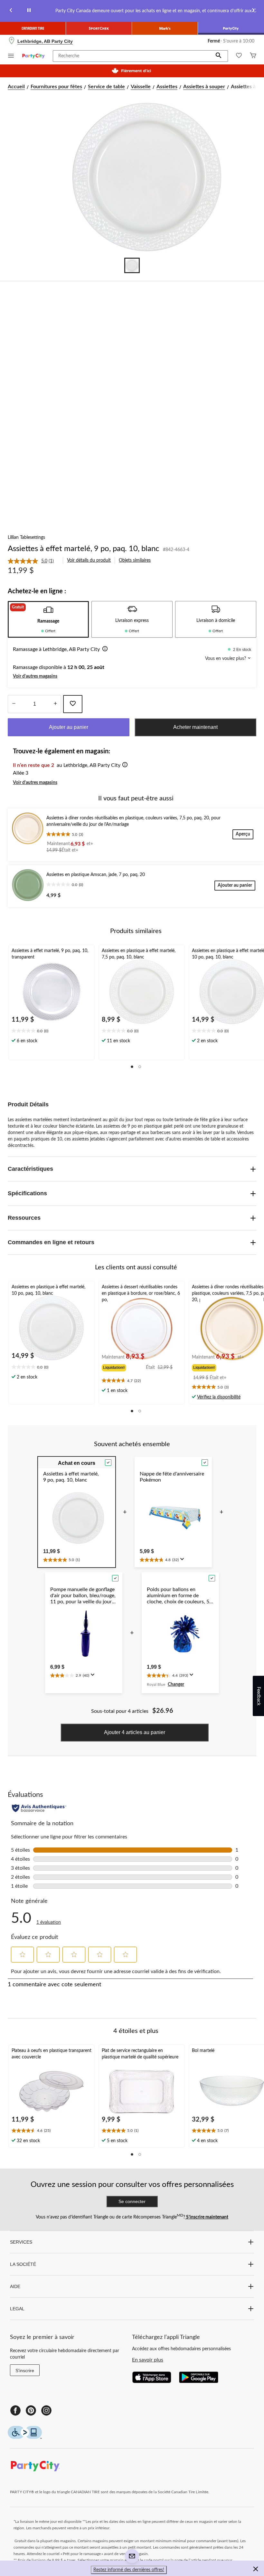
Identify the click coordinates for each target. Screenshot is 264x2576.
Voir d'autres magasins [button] (35, 676)
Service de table (106, 87)
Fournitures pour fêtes (56, 87)
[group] (124, 1367)
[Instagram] (46, 2410)
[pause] (29, 11)
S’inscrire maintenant (207, 2217)
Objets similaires (135, 560)
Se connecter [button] (132, 2201)
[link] (33, 561)
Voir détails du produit (89, 560)
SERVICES (21, 2242)
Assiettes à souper (204, 87)
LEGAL (17, 2309)
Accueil (16, 87)
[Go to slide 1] (132, 265)
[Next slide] (253, 11)
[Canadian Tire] (33, 28)
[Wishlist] (239, 56)
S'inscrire (25, 2371)
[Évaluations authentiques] (39, 1808)
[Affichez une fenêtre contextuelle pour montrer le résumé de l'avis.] (184, 1561)
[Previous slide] (11, 11)
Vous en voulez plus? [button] (226, 659)
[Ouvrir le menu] (11, 57)
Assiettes (167, 87)
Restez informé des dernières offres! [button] (129, 2570)
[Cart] (253, 56)
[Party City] (231, 28)
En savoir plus (148, 2360)
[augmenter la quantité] (14, 704)
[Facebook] (15, 2410)
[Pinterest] (31, 2410)
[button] (219, 56)
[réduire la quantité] (55, 704)
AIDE (15, 2286)
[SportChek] (99, 28)
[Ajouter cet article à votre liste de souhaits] (73, 704)
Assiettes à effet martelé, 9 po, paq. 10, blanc (83, 549)
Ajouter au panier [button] (69, 727)
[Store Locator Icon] (12, 41)
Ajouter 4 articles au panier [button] (135, 1732)
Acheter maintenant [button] (195, 727)
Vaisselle (141, 87)
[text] (52, 1031)
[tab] (48, 619)
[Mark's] (165, 28)
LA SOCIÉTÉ (23, 2264)
